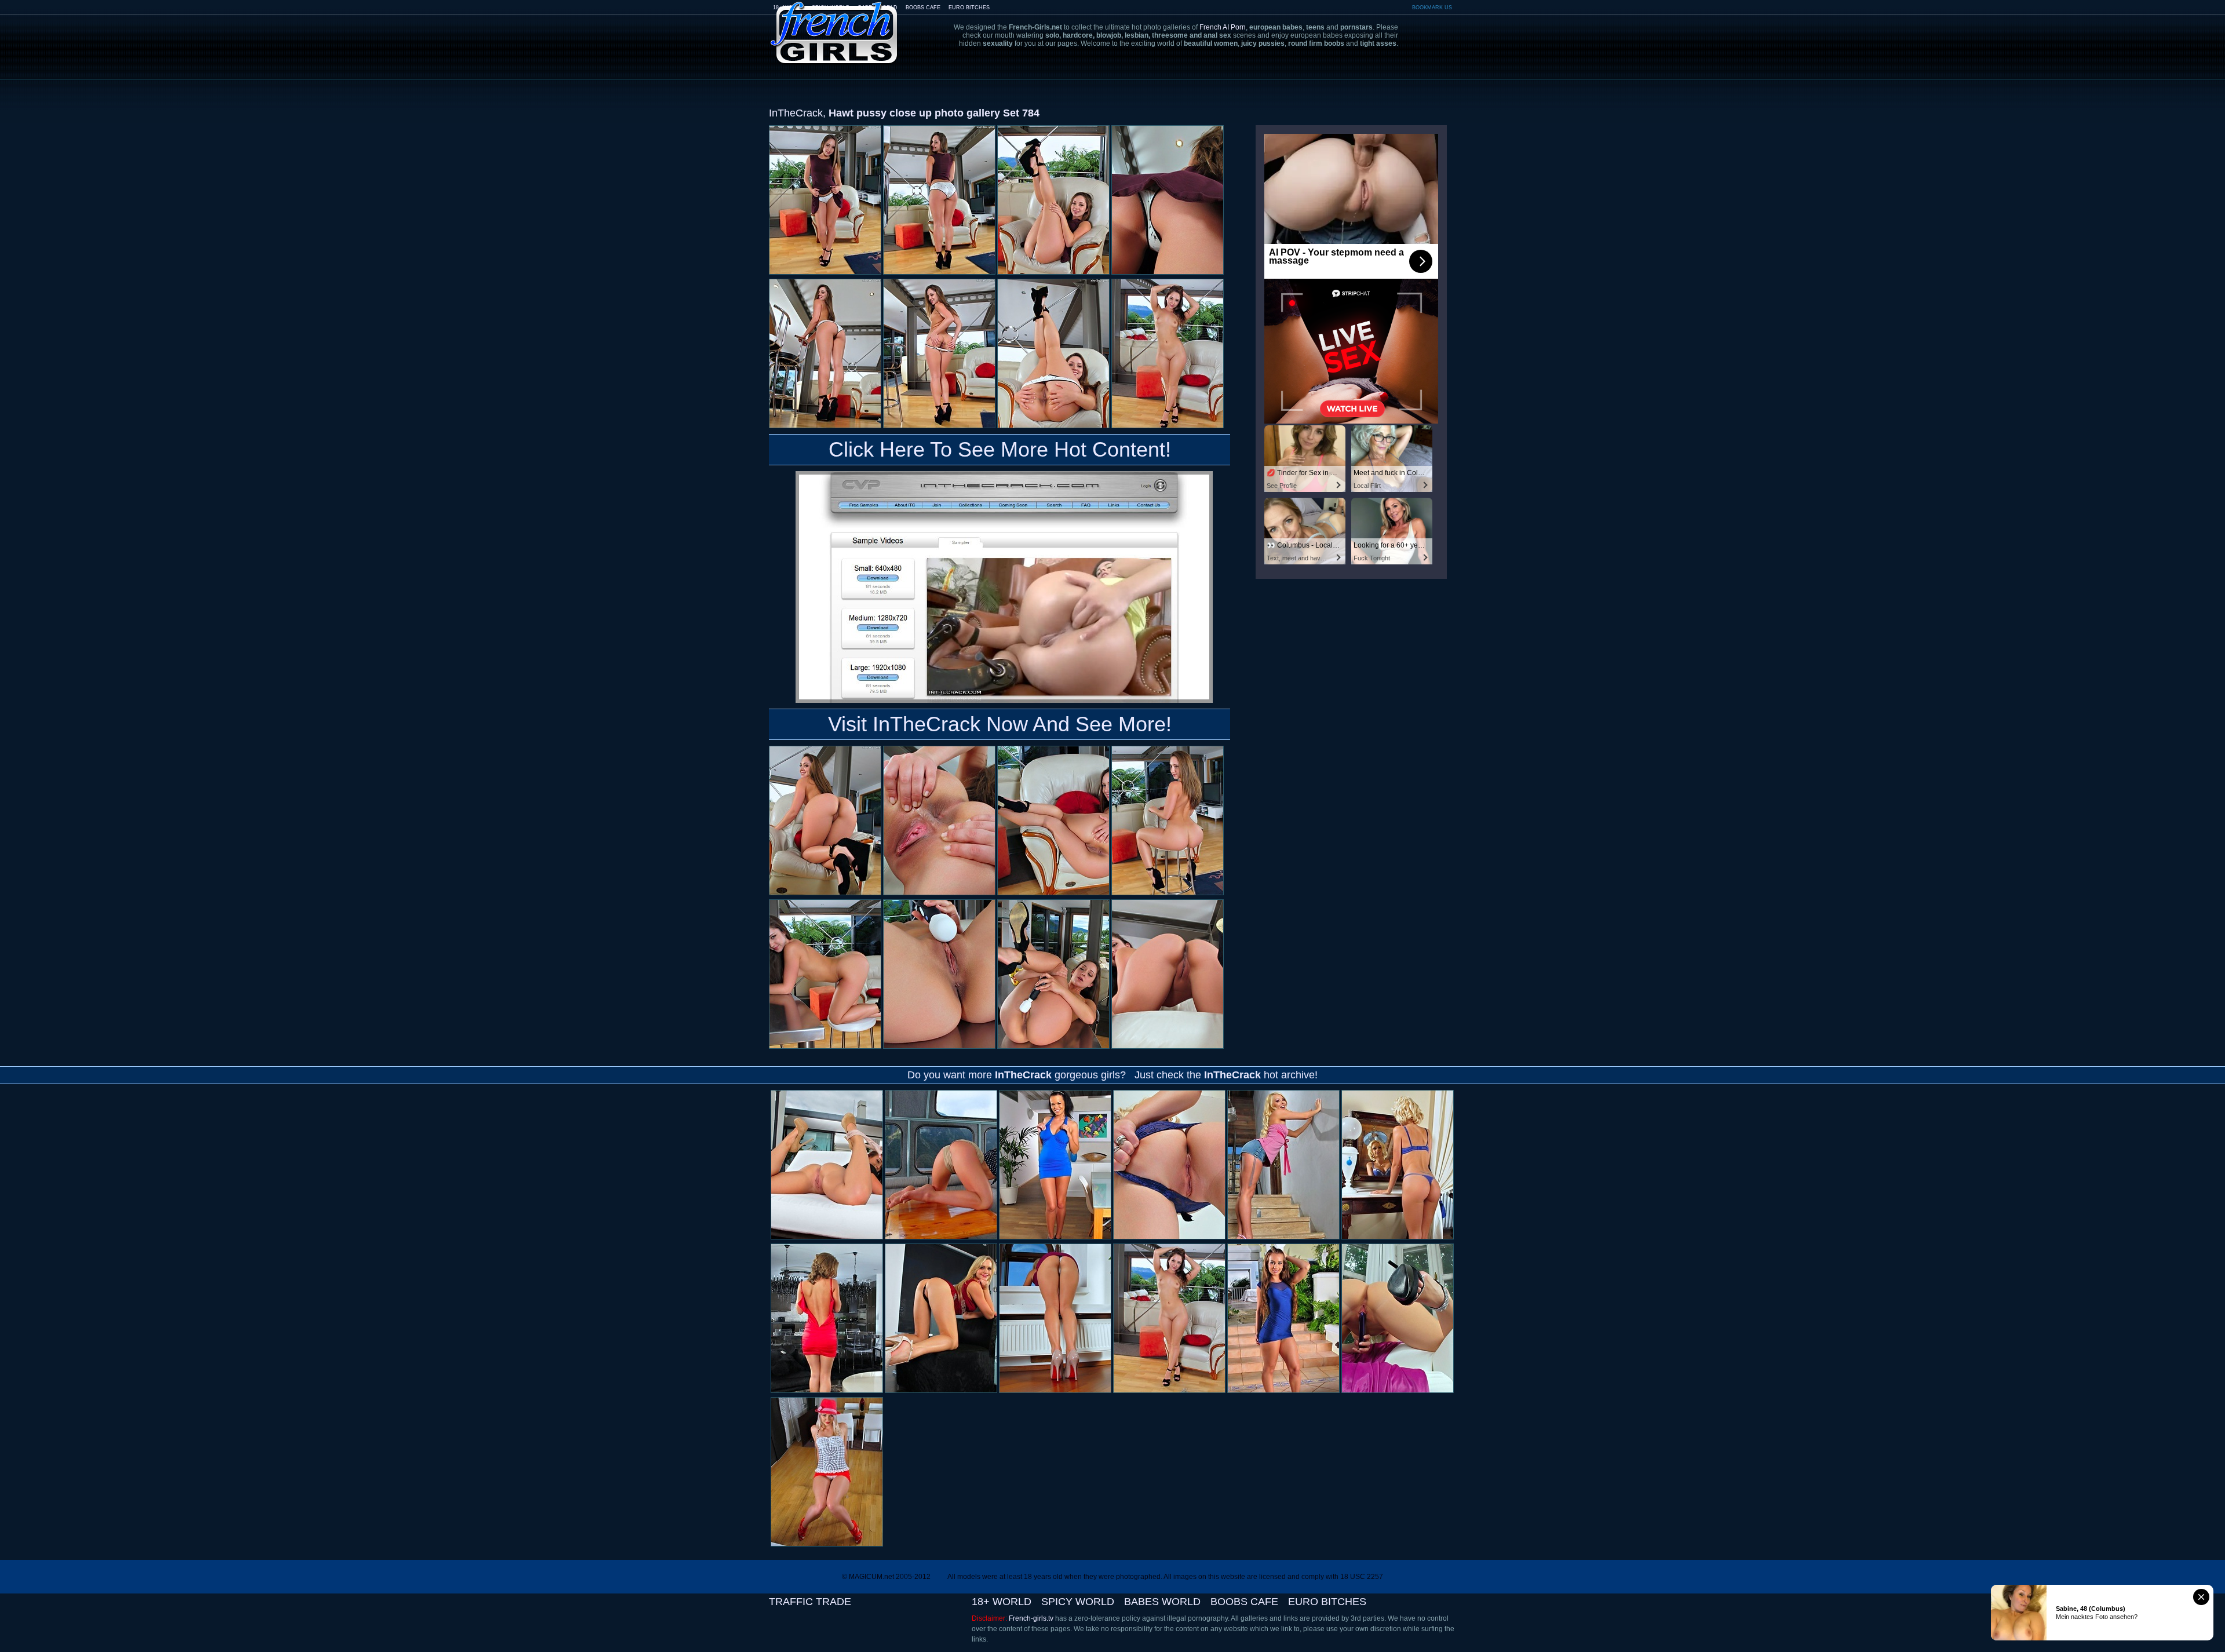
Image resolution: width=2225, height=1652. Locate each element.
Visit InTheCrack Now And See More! (1000, 724)
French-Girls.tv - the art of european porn (834, 25)
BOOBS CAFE (923, 8)
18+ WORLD (1002, 1602)
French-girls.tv (1031, 1618)
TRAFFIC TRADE (810, 1602)
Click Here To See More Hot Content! (1000, 449)
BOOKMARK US (1432, 8)
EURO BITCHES (969, 8)
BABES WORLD (1162, 1602)
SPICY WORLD (1078, 1602)
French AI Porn (1223, 27)
